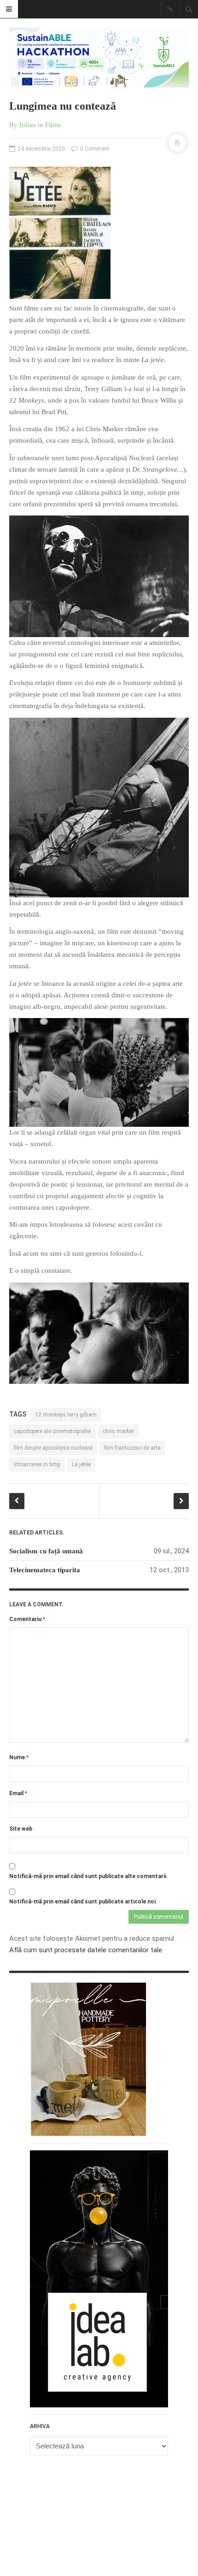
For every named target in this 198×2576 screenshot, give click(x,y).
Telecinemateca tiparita (45, 1570)
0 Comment (94, 149)
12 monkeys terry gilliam (66, 1415)
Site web (21, 1829)
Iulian (28, 125)
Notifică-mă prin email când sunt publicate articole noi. (83, 1902)
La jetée (81, 1464)
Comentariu (27, 1619)
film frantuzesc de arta (132, 1448)
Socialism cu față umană (46, 1551)
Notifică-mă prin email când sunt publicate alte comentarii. (89, 1876)
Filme (53, 125)
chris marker (118, 1431)
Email (18, 1793)
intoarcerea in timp (37, 1464)
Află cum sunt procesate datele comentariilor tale (86, 1950)
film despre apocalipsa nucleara (53, 1448)
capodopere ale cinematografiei (52, 1431)
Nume (19, 1757)
